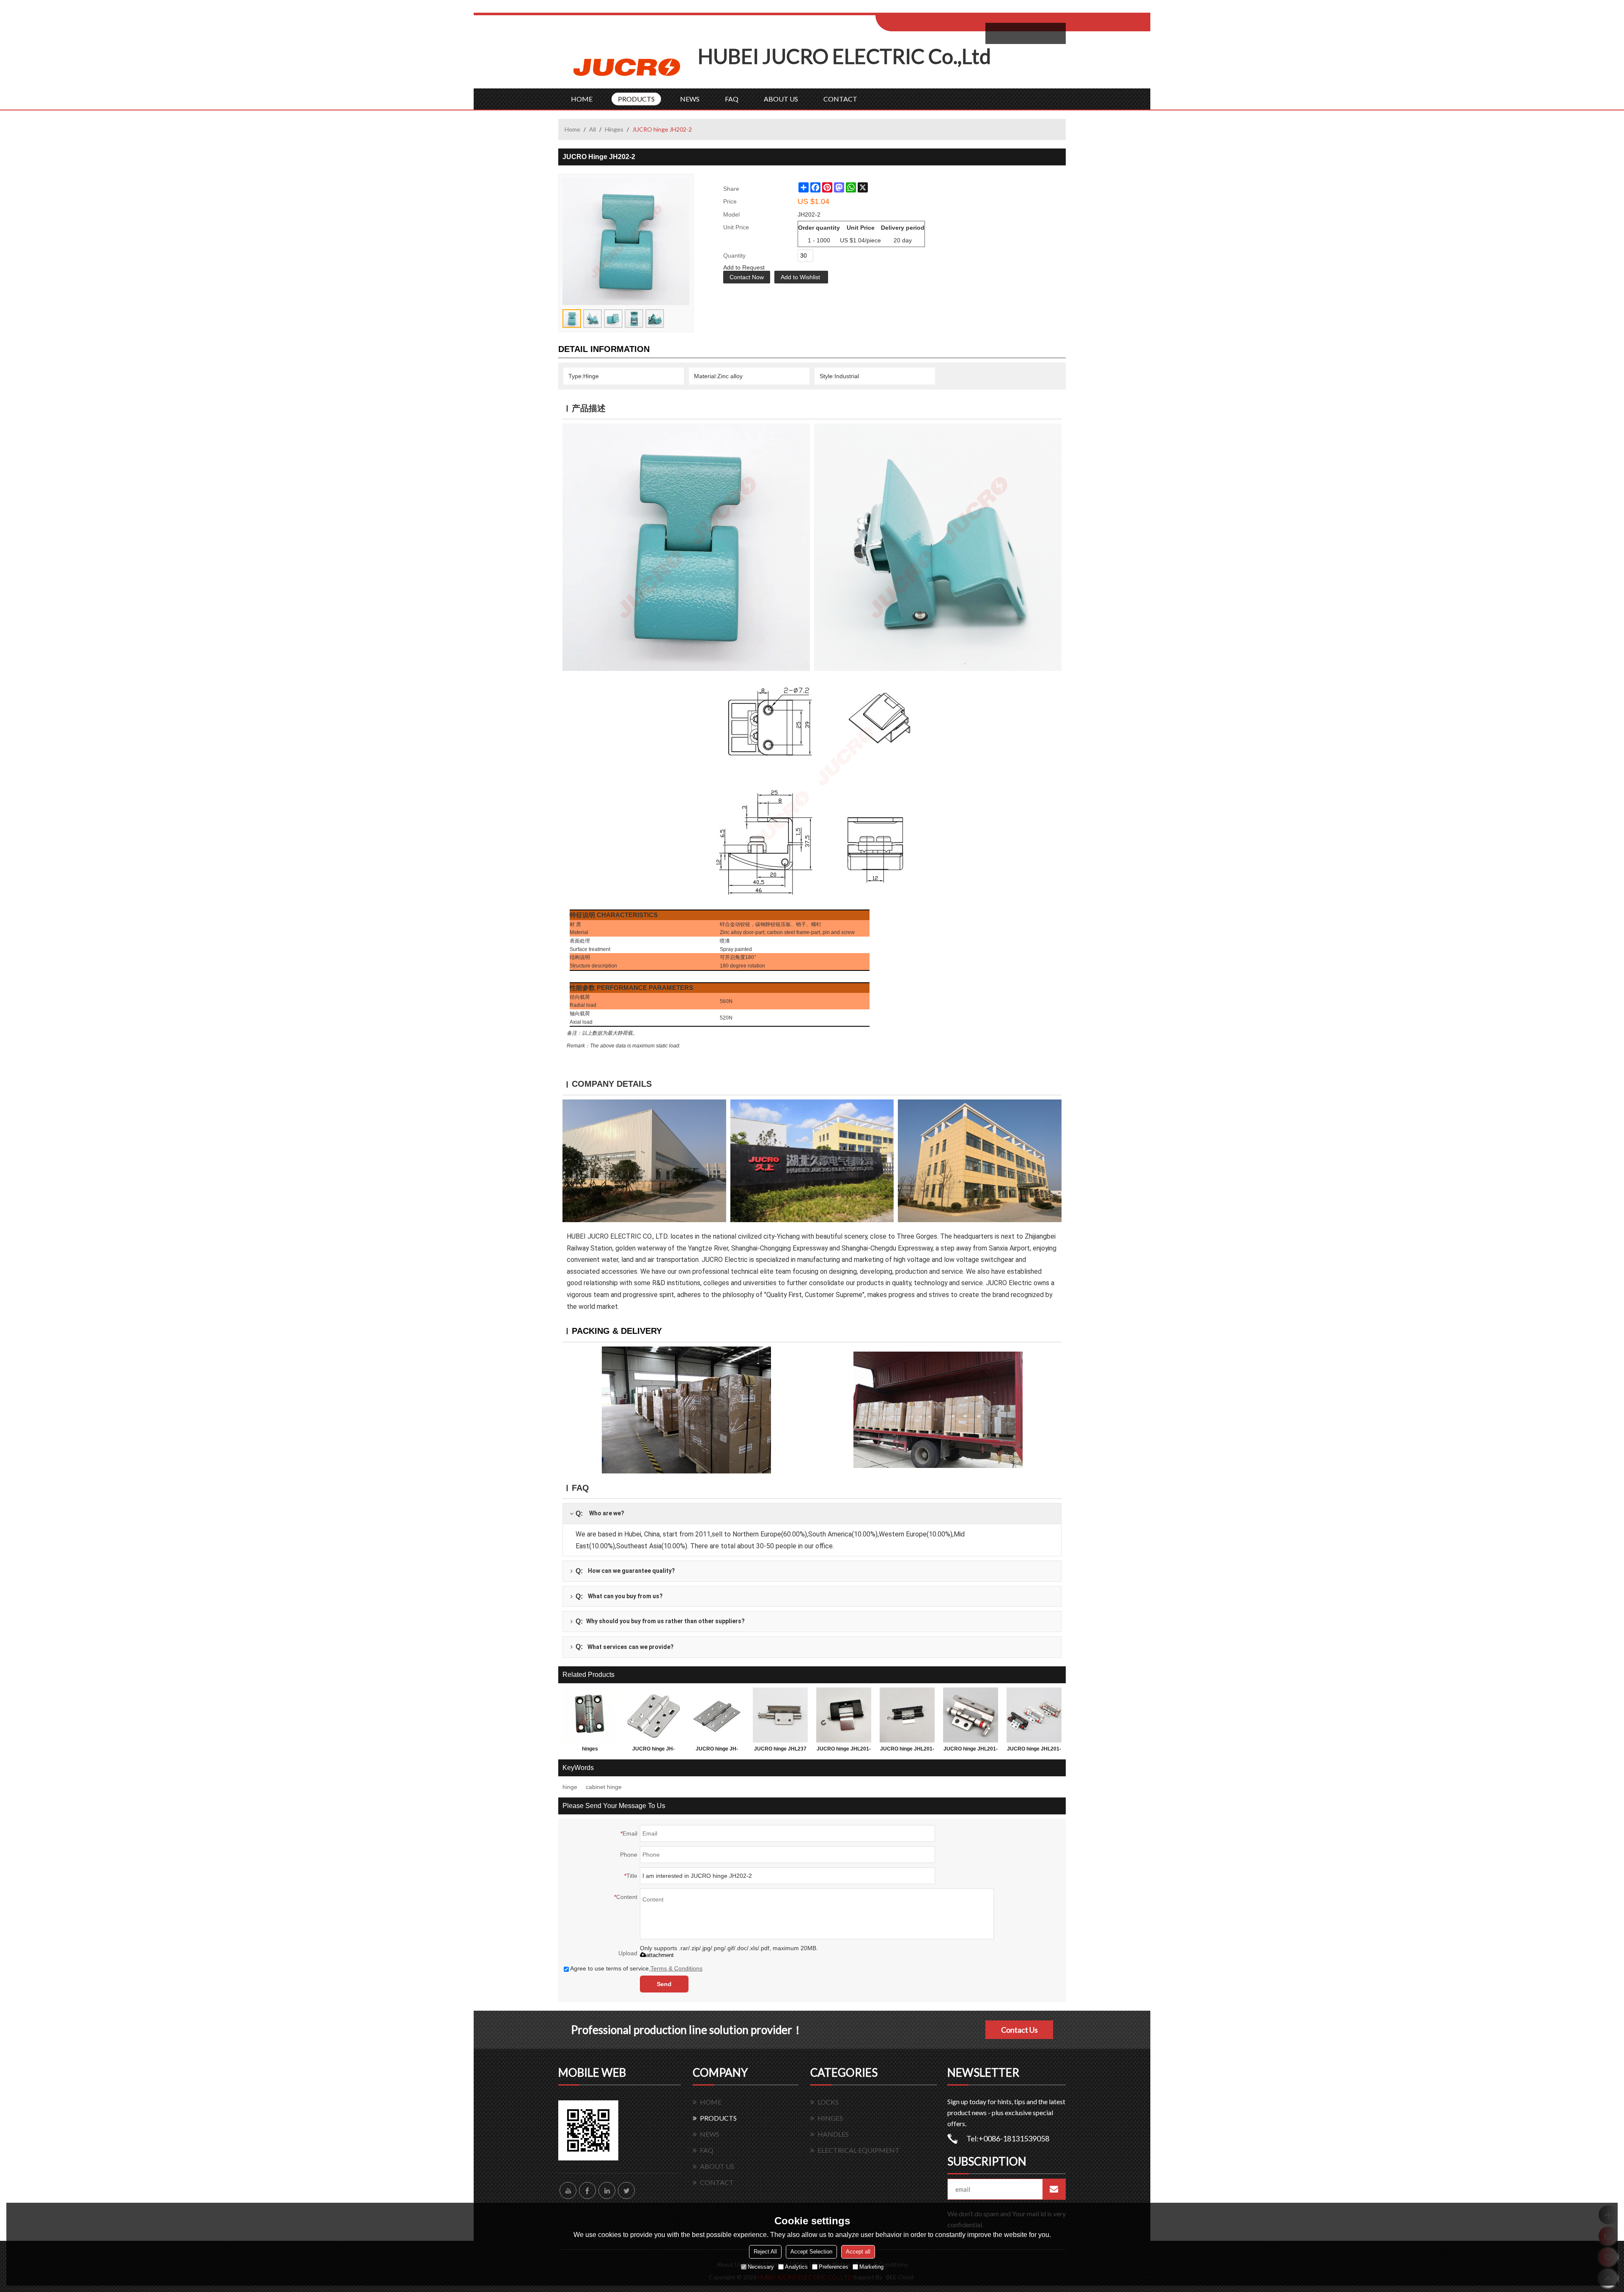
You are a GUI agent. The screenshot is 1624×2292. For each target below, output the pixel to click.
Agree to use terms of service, (636, 1968)
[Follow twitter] (626, 2190)
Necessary (761, 2267)
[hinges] (590, 1715)
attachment (660, 1955)
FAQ (732, 99)
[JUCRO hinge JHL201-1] (1034, 1715)
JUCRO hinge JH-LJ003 (717, 1751)
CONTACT (840, 99)
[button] (801, 277)
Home (572, 129)
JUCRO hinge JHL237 (780, 1749)
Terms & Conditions (676, 1968)
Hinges (614, 129)
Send (664, 1984)
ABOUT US (781, 99)
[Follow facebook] (587, 2190)
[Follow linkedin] (607, 2190)
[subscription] (1054, 2189)
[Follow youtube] (568, 2190)
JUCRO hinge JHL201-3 (844, 1751)
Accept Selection (811, 2252)
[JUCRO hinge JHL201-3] (844, 1715)
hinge (570, 1787)
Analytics (796, 2267)
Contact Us (1019, 2030)
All (593, 129)
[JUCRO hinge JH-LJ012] (653, 1715)
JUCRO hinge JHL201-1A (971, 1751)
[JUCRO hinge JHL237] (780, 1715)
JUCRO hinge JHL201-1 (1034, 1751)
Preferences (834, 2267)
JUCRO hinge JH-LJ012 (653, 1751)
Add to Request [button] (744, 267)
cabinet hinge (604, 1787)
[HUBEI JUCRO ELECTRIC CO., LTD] (628, 66)
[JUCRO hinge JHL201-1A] (971, 1715)
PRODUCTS (636, 99)
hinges (590, 1749)
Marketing (871, 2267)
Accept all (858, 2252)
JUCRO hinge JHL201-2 (907, 1751)
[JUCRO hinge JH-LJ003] (717, 1715)
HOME (582, 99)
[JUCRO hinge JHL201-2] (907, 1715)
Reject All (765, 2252)
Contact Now (747, 277)
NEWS (690, 99)
